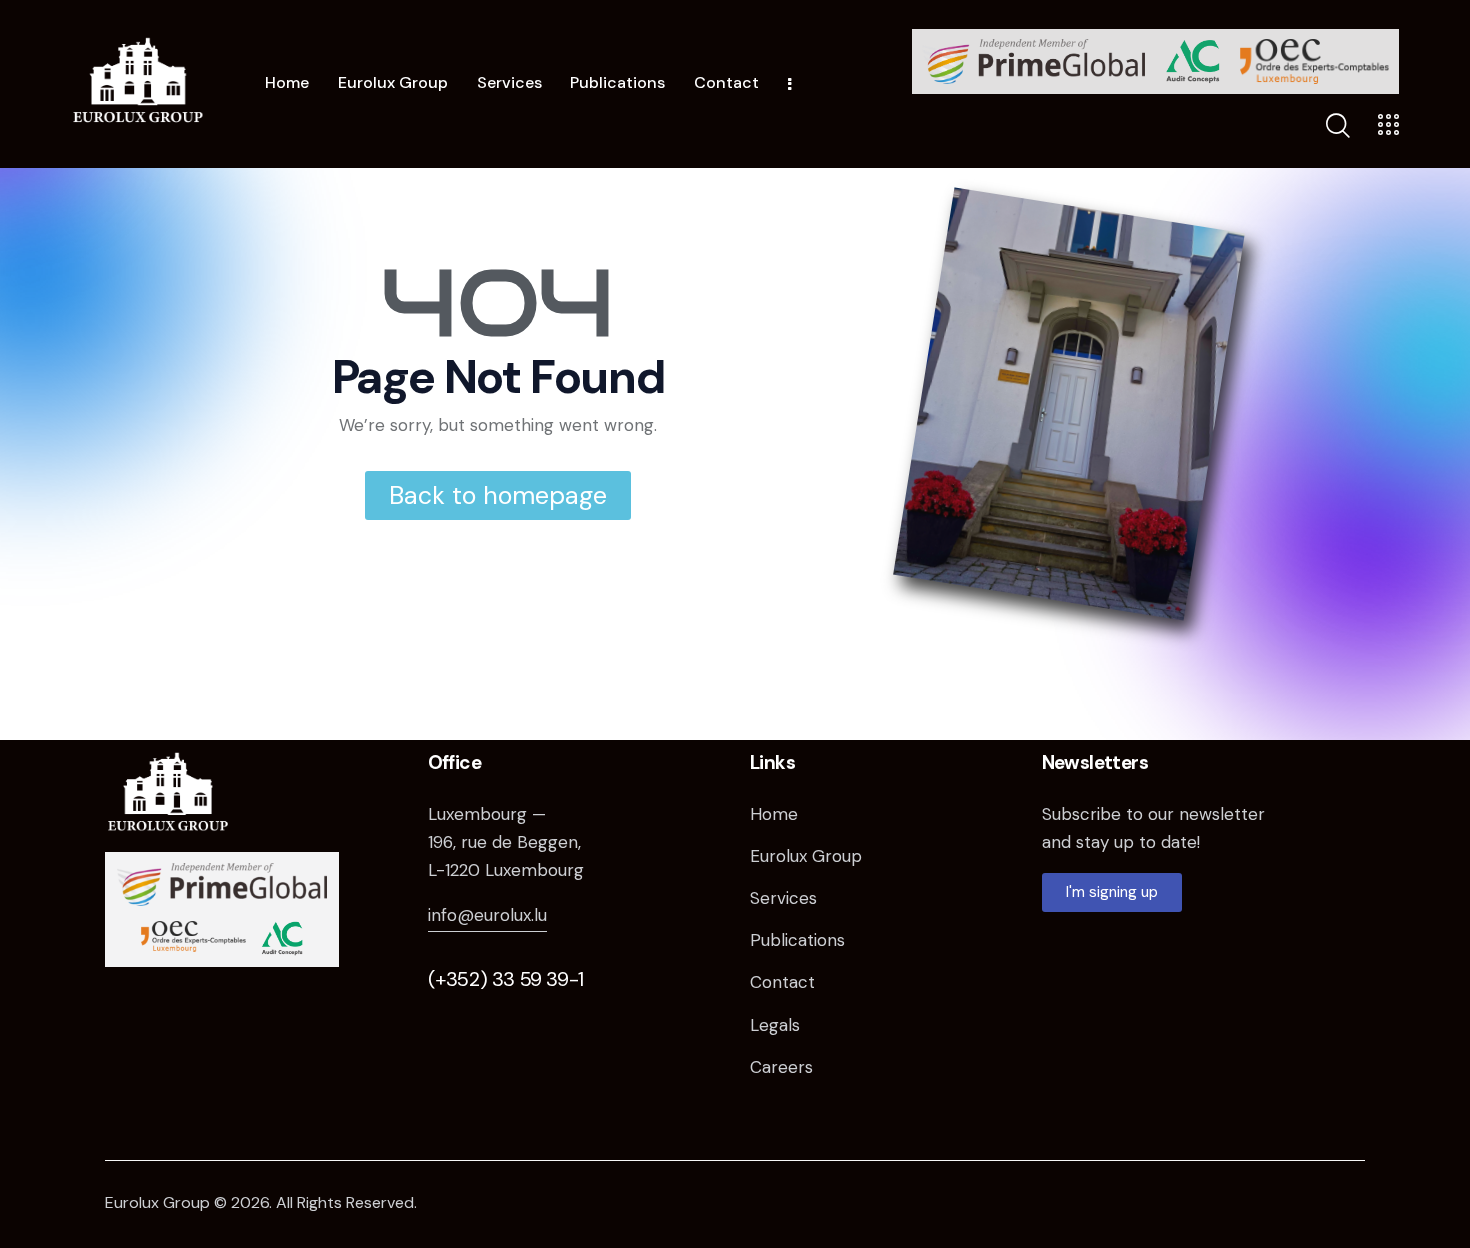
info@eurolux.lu (487, 915)
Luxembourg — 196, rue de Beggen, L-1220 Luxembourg (506, 842)
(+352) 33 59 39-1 (506, 979)
